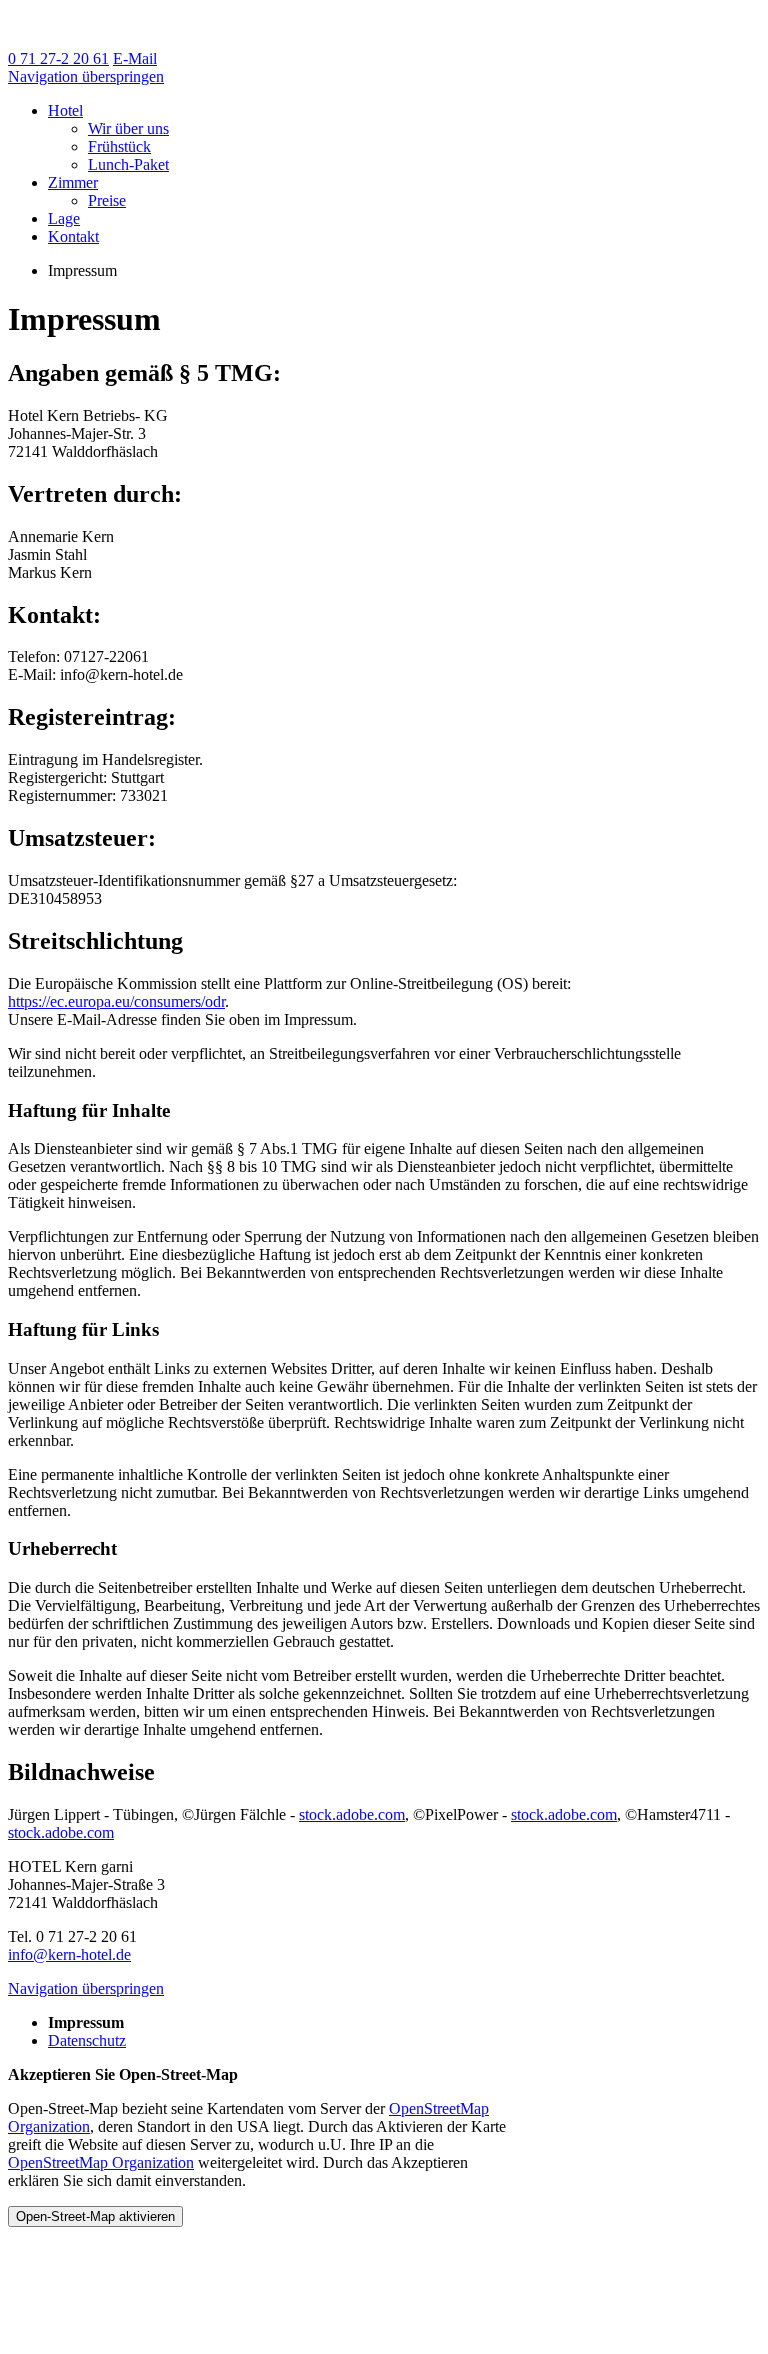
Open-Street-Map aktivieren (95, 2216)
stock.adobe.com (352, 1814)
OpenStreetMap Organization (101, 2162)
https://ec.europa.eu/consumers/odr (116, 1001)
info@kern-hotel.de (69, 1954)
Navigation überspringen (86, 76)
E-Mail (135, 58)
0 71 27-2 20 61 (58, 58)
